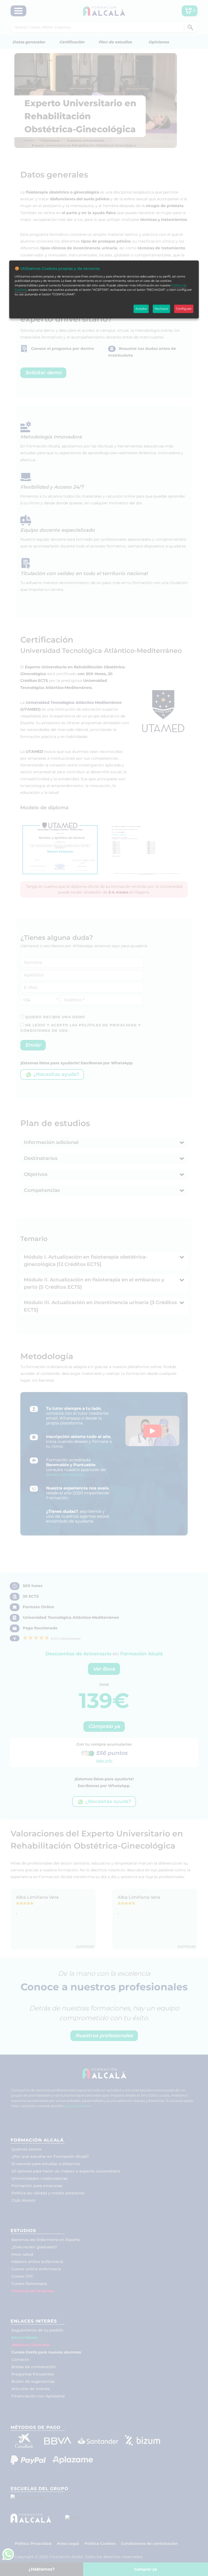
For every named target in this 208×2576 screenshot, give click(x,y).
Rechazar (161, 309)
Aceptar (141, 309)
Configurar (184, 309)
